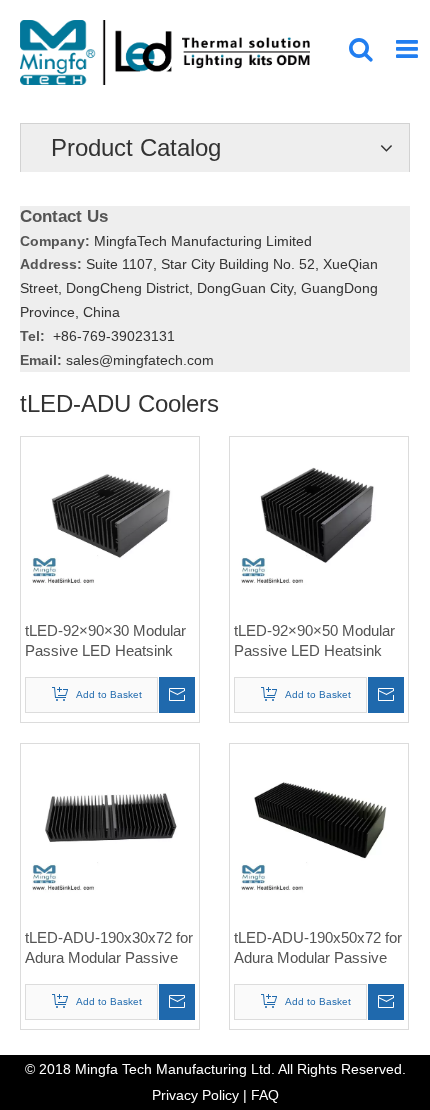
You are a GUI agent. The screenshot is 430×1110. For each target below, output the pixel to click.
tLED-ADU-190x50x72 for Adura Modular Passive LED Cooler (318, 948)
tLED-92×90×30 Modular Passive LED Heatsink (105, 640)
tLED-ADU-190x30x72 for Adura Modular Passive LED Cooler (109, 948)
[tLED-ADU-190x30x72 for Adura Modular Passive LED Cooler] (110, 831)
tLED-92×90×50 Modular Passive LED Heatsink (314, 640)
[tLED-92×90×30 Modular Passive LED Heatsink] (110, 524)
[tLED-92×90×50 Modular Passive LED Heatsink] (319, 524)
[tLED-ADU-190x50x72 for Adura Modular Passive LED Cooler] (319, 831)
